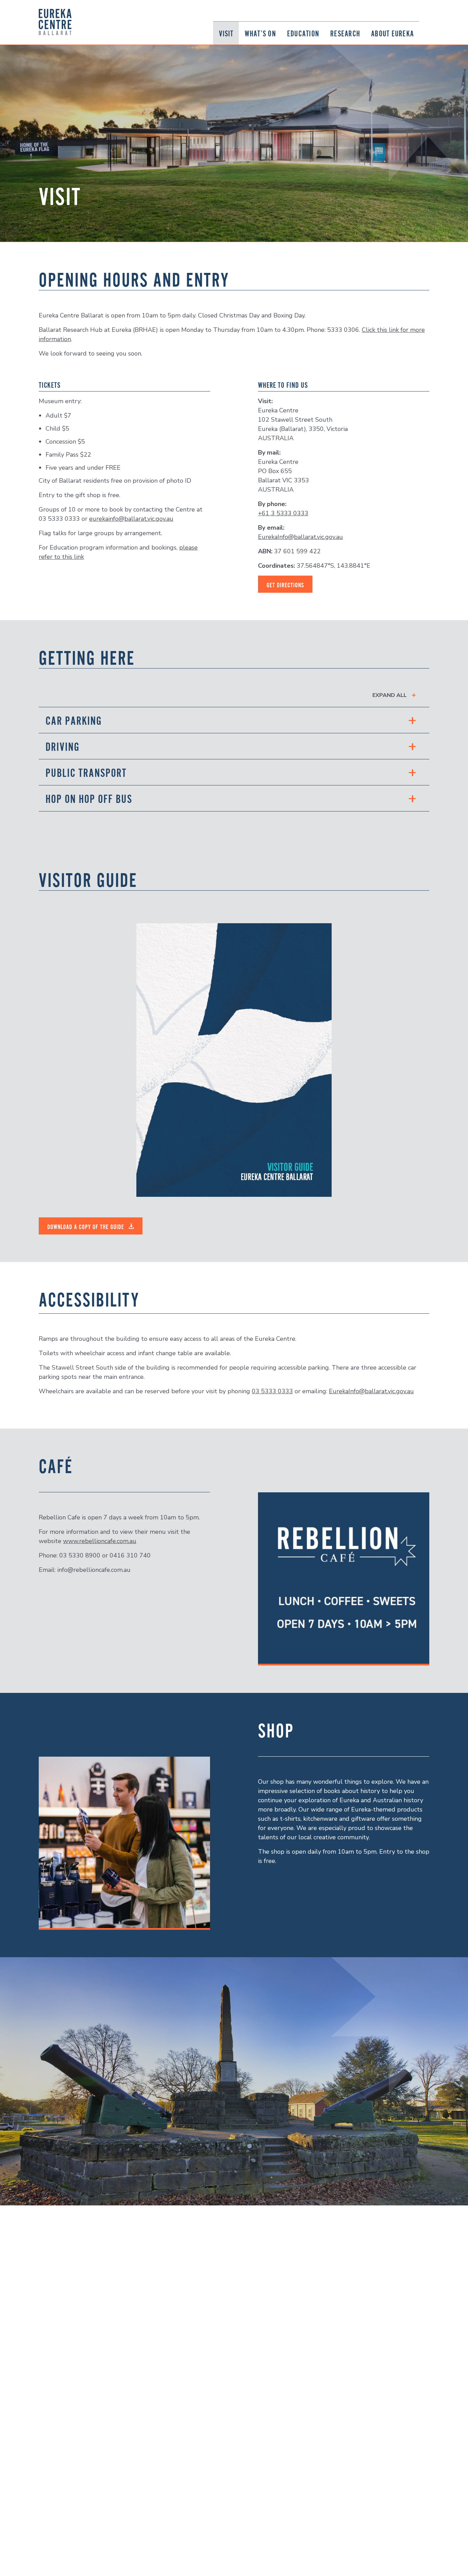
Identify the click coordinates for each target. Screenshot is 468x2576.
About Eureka (392, 33)
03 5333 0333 (272, 1391)
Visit (226, 33)
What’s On (260, 33)
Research (345, 33)
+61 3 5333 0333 (283, 513)
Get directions (285, 585)
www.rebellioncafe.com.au (100, 1541)
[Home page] (55, 22)
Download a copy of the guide (87, 1227)
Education (303, 33)
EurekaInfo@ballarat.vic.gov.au (300, 537)
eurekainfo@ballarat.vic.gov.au (131, 519)
